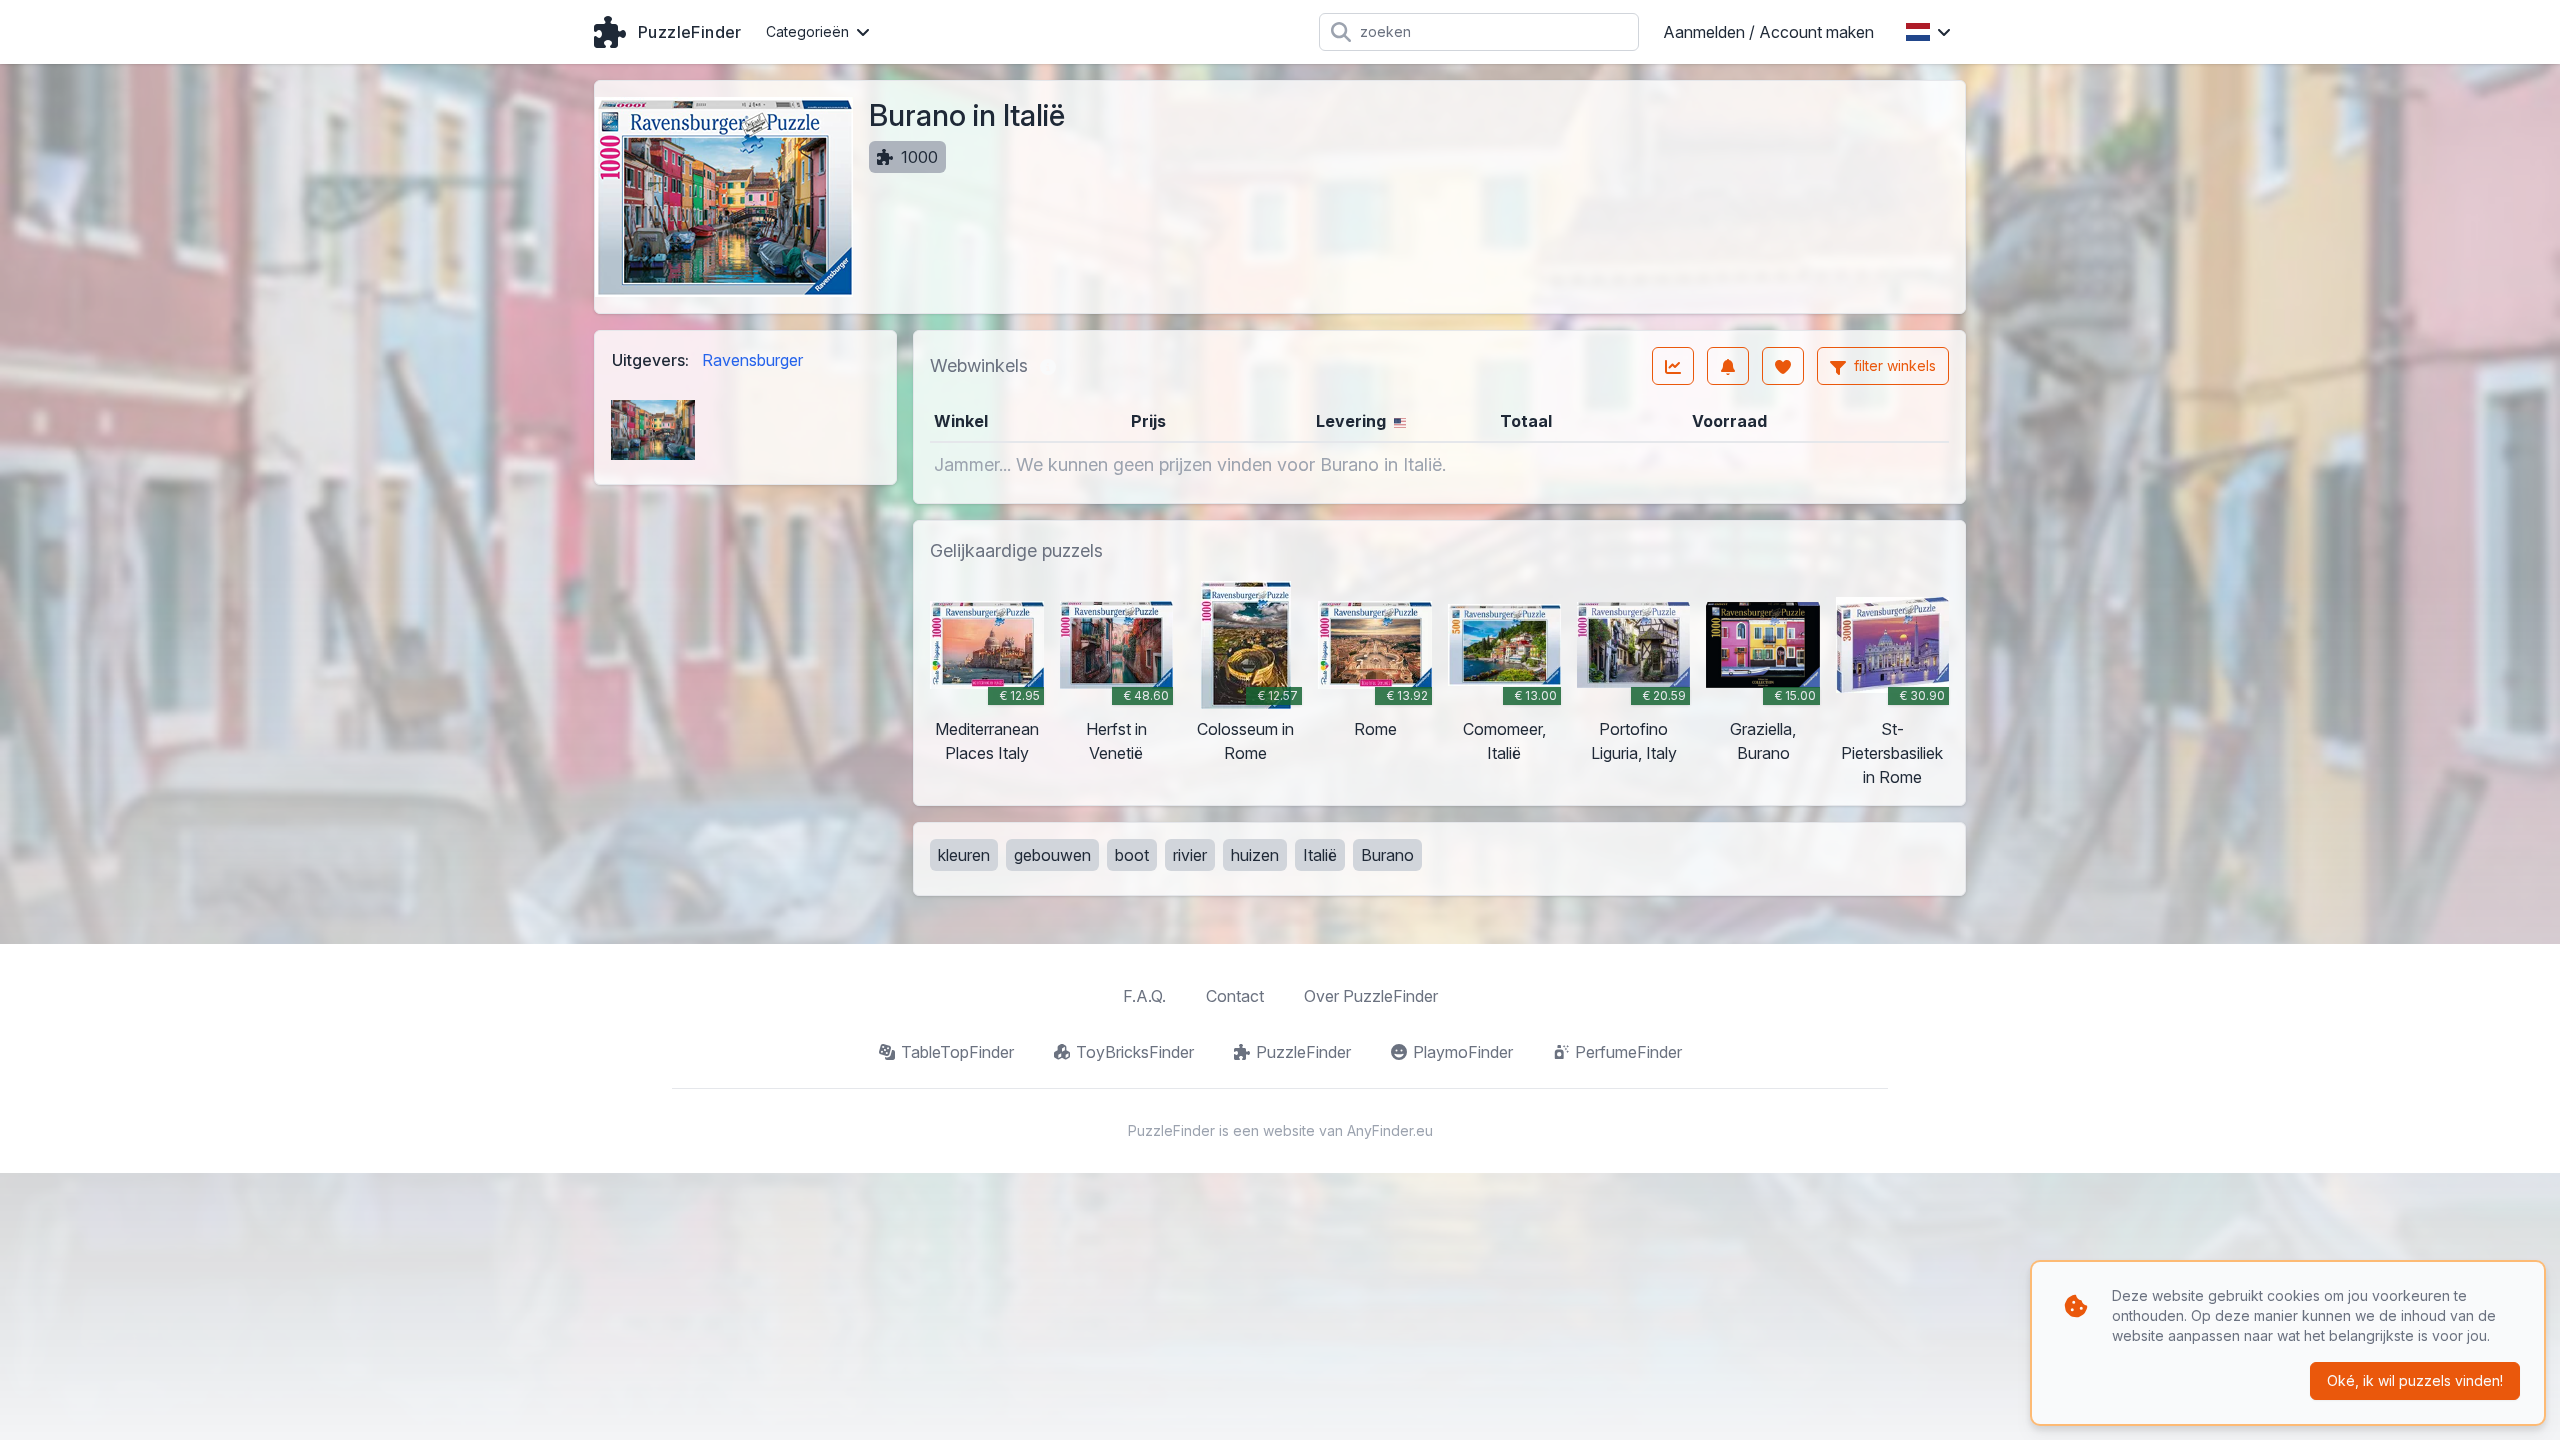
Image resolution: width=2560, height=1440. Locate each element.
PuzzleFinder (1303, 1052)
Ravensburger (752, 360)
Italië (1320, 855)
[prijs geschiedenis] (1673, 366)
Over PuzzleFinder (1371, 996)
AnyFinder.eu (1390, 1130)
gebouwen (1052, 855)
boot (1132, 855)
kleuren (964, 855)
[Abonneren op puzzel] (1728, 366)
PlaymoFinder (1463, 1052)
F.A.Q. (1144, 996)
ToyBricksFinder (1135, 1052)
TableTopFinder (957, 1052)
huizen (1255, 855)
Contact (1235, 996)
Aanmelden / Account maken (1768, 32)
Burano (1387, 855)
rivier (1190, 855)
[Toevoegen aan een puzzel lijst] (1783, 366)
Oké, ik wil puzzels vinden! (2415, 1380)
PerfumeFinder (1628, 1052)
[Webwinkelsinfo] (1048, 366)
